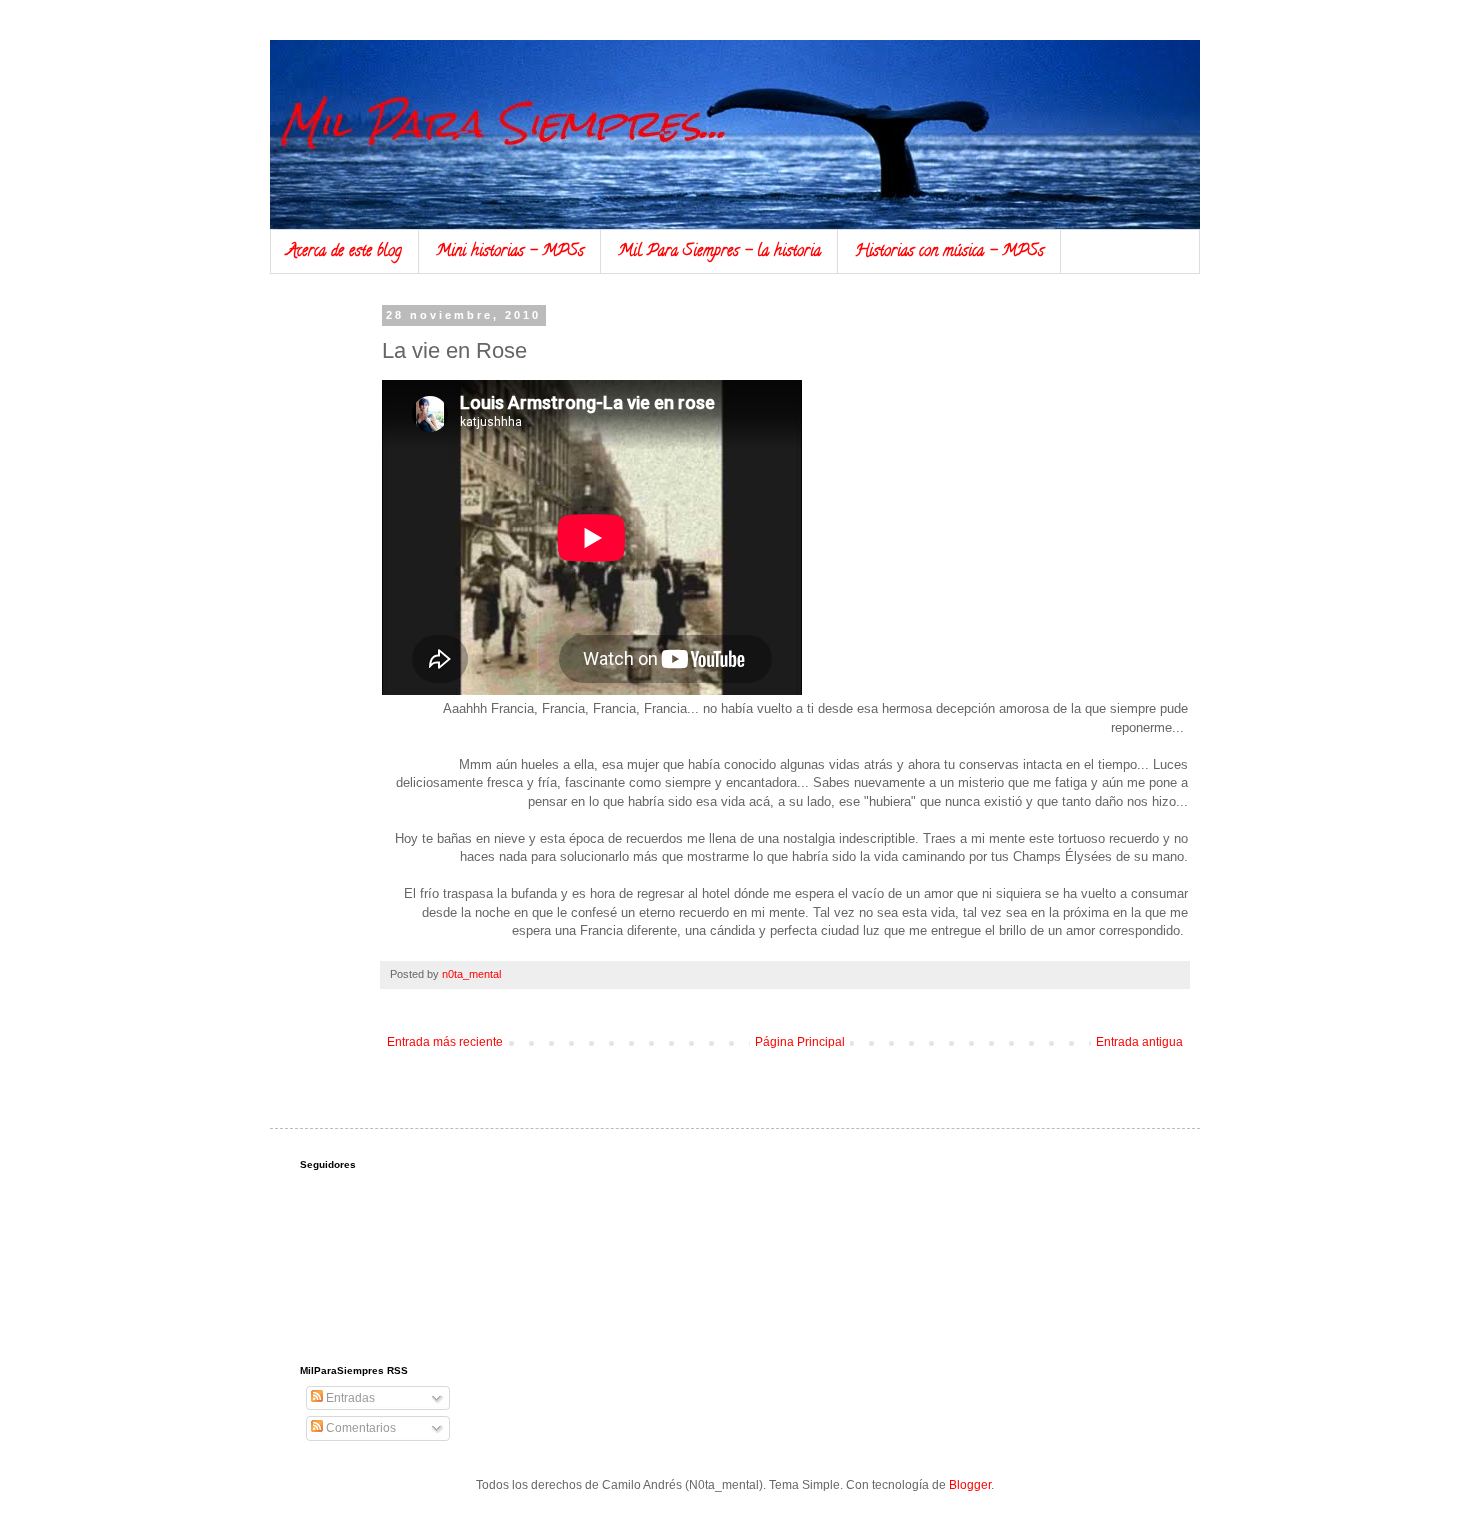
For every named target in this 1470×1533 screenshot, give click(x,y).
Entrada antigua (1139, 1042)
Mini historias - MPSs (510, 252)
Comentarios (359, 1428)
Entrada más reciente (445, 1042)
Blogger (970, 1485)
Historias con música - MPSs (949, 252)
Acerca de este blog (344, 252)
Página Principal (800, 1042)
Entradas (349, 1398)
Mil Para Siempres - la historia (719, 252)
